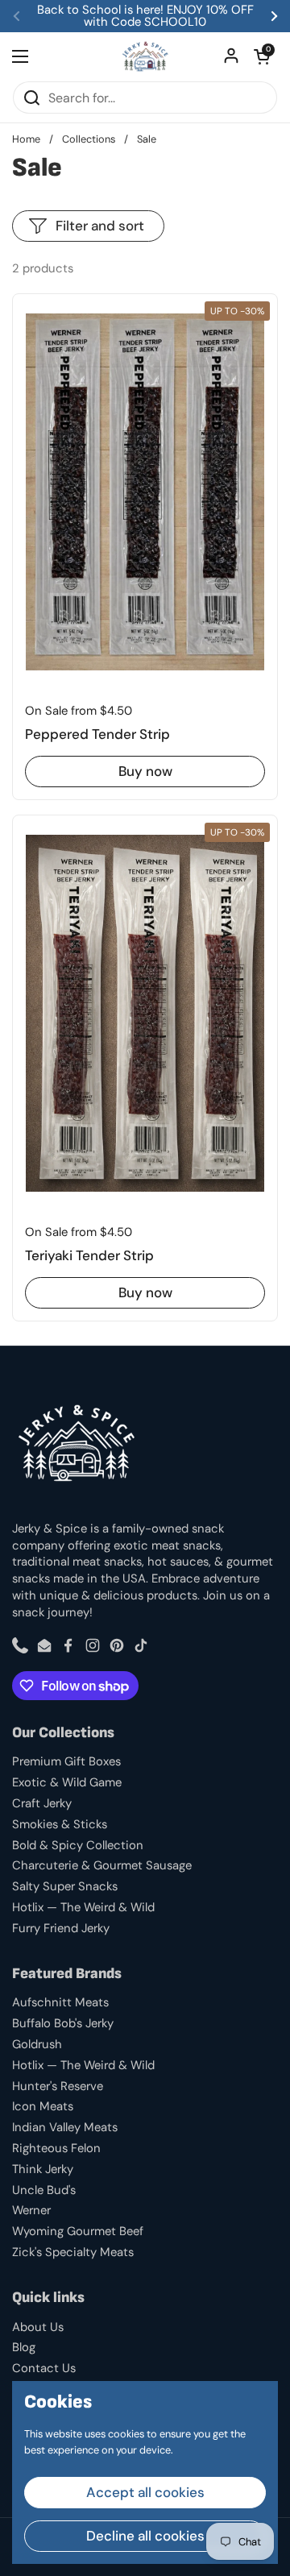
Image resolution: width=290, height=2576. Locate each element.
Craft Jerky (42, 1803)
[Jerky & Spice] (145, 56)
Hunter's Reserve (58, 2086)
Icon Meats (43, 2106)
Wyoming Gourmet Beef (78, 2231)
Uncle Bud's (44, 2190)
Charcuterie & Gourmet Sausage (102, 1865)
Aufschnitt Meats (60, 2002)
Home (26, 139)
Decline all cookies (145, 2536)
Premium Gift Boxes (66, 1761)
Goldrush (37, 2044)
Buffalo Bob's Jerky (63, 2023)
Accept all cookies (145, 2492)
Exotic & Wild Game (67, 1782)
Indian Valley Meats (65, 2127)
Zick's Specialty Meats (73, 2252)
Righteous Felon (56, 2148)
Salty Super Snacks (65, 1886)
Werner (31, 2210)
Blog (24, 2347)
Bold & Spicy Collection (78, 1845)
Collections (89, 139)
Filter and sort (100, 226)
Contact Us (44, 2368)
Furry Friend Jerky (61, 1928)
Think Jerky (43, 2169)
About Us (38, 2327)
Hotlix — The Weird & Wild (83, 1907)
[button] (262, 56)
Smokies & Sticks (60, 1824)
